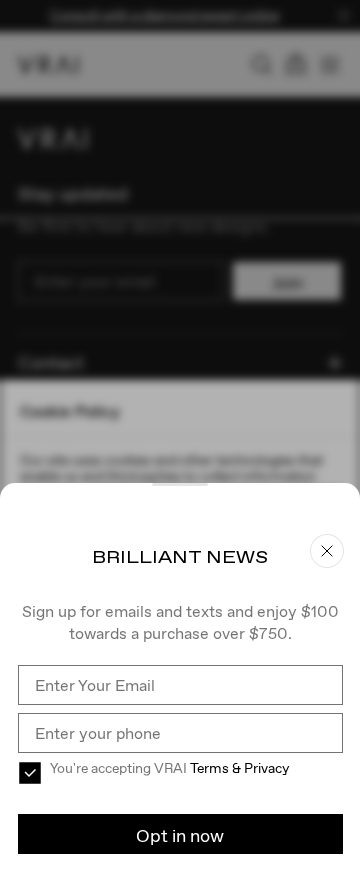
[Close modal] (180, 439)
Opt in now (180, 835)
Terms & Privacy (239, 768)
